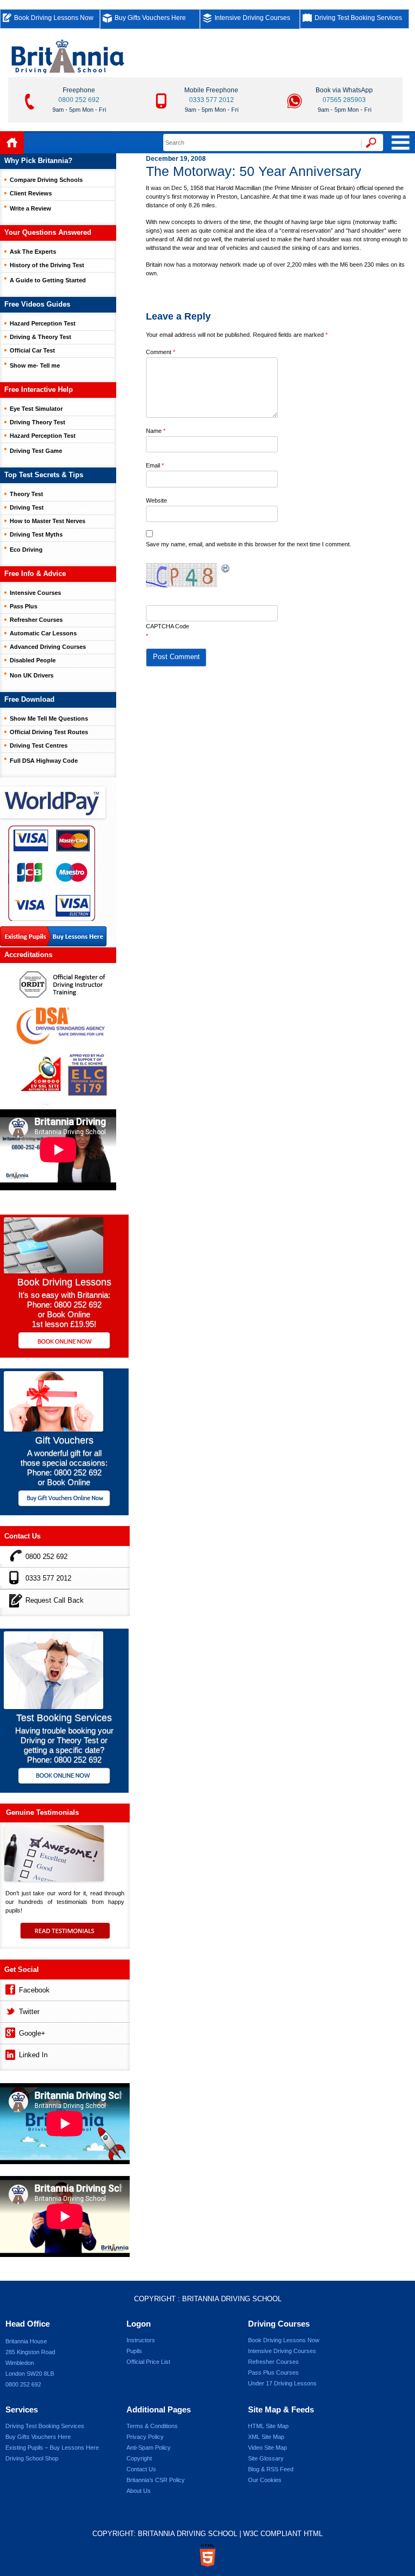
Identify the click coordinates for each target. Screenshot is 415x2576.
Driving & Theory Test (41, 337)
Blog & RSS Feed (271, 2469)
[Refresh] (226, 569)
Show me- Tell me (35, 365)
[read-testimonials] (65, 1936)
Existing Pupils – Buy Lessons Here (52, 2448)
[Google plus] (9, 2032)
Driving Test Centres (39, 745)
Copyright (139, 2458)
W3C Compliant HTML (283, 2534)
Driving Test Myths (36, 534)
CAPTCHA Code (168, 626)
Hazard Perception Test (43, 323)
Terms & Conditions (152, 2426)
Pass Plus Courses (273, 2372)
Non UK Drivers (32, 675)
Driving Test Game (36, 451)
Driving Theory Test (38, 422)
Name (156, 431)
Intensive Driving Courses (252, 18)
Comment (160, 352)
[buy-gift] (64, 1499)
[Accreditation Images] (58, 1036)
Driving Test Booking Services (358, 18)
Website (156, 500)
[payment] (52, 873)
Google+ (32, 2033)
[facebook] (9, 1988)
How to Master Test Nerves (48, 521)
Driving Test (27, 507)
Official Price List (148, 2362)
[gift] (53, 1429)
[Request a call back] (13, 1599)
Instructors (141, 2340)
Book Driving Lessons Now (54, 18)
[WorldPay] (53, 799)
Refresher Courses (36, 620)
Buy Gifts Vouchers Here (150, 18)
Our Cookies (265, 2480)
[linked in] (9, 2053)
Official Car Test (32, 350)
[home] (12, 143)
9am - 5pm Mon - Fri (79, 110)
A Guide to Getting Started (48, 280)
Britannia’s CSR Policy (156, 2480)
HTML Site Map (268, 2426)
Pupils (134, 2351)
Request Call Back (55, 1600)
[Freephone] (13, 1555)
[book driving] (53, 1270)
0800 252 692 (79, 100)
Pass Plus (24, 606)
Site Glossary (266, 2458)
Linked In (33, 2055)
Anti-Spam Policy (149, 2448)
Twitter (29, 2012)
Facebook (34, 1990)
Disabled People (33, 660)
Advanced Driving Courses (48, 647)
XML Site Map (266, 2437)
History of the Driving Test (47, 265)
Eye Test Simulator (36, 409)
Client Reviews (31, 193)
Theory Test (26, 494)
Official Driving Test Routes (49, 732)
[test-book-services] (53, 1706)
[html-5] (207, 2555)
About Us (139, 2491)
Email (155, 465)
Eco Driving (26, 550)
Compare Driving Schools (46, 180)
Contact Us (141, 2469)
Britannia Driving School (232, 2299)
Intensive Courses (35, 593)
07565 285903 (344, 100)
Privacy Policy (145, 2437)
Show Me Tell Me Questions (49, 718)
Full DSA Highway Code (44, 761)
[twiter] (9, 2010)
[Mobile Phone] (13, 1577)
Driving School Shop (32, 2458)
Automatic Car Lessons (43, 633)
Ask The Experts (33, 252)
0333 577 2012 (212, 100)
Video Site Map (267, 2448)
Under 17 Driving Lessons (282, 2383)
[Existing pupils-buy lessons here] (53, 937)
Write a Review (31, 208)
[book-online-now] (64, 1777)
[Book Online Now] (64, 1341)
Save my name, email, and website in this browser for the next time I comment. (249, 544)
